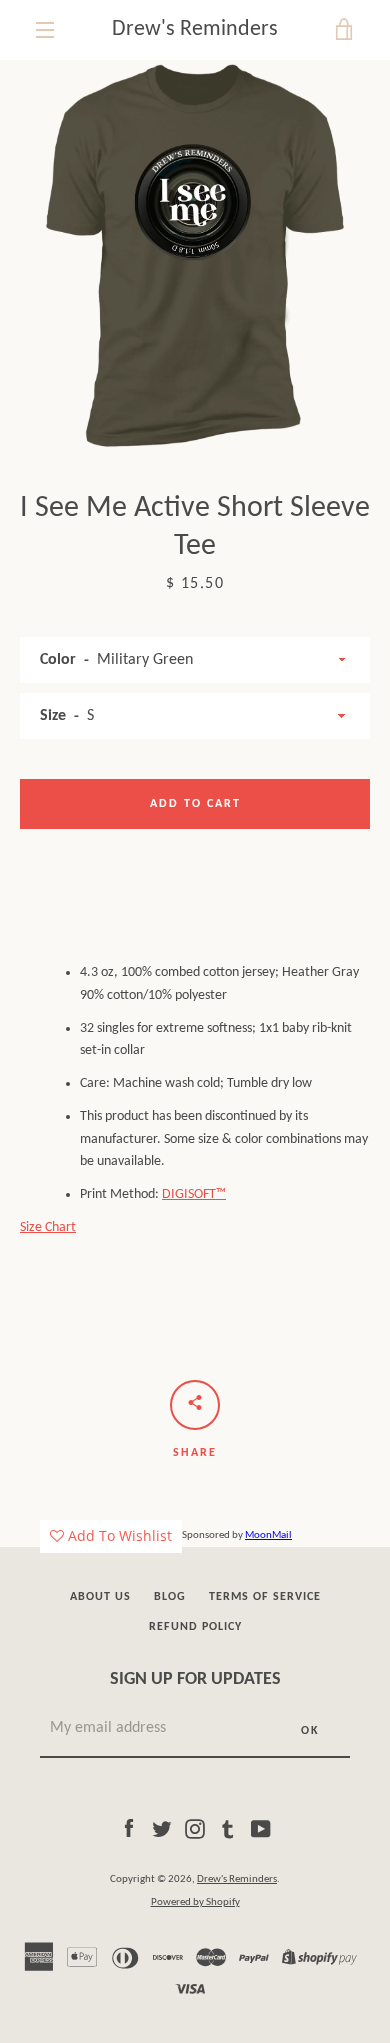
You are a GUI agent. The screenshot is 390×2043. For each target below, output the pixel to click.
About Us (100, 1597)
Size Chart (48, 1227)
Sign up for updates (195, 1679)
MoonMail (268, 1535)
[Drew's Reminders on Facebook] (129, 1828)
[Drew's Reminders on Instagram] (195, 1828)
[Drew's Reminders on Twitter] (162, 1828)
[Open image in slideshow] (195, 255)
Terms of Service (265, 1597)
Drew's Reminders (195, 29)
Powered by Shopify (195, 1902)
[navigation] (45, 30)
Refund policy (195, 1627)
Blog (170, 1597)
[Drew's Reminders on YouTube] (261, 1828)
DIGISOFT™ (194, 1194)
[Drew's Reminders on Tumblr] (228, 1828)
